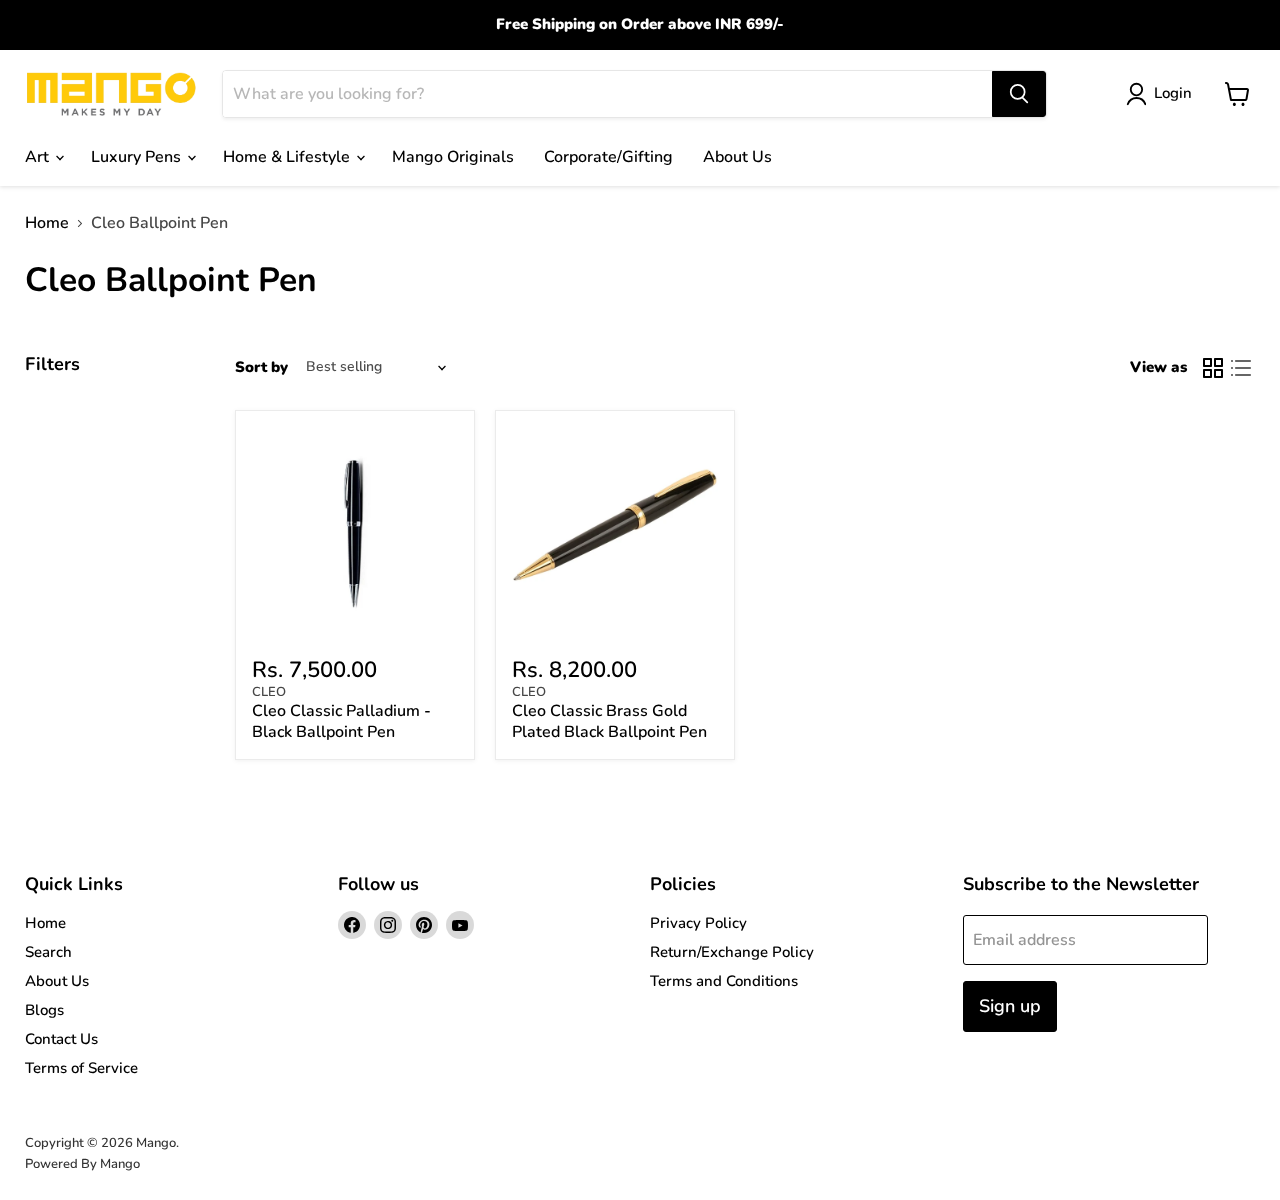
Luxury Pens (138, 157)
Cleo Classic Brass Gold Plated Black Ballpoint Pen (609, 721)
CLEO (269, 692)
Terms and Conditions (724, 981)
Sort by (261, 367)
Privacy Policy (698, 923)
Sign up (1010, 1006)
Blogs (44, 1010)
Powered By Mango (82, 1164)
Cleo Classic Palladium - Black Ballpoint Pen (341, 721)
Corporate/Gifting (608, 157)
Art (39, 157)
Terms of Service (81, 1068)
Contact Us (61, 1039)
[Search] (1019, 94)
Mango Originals (453, 157)
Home (47, 223)
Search (48, 952)
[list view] (1241, 368)
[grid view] (1213, 368)
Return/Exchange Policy (732, 952)
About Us (737, 157)
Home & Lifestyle (288, 157)
